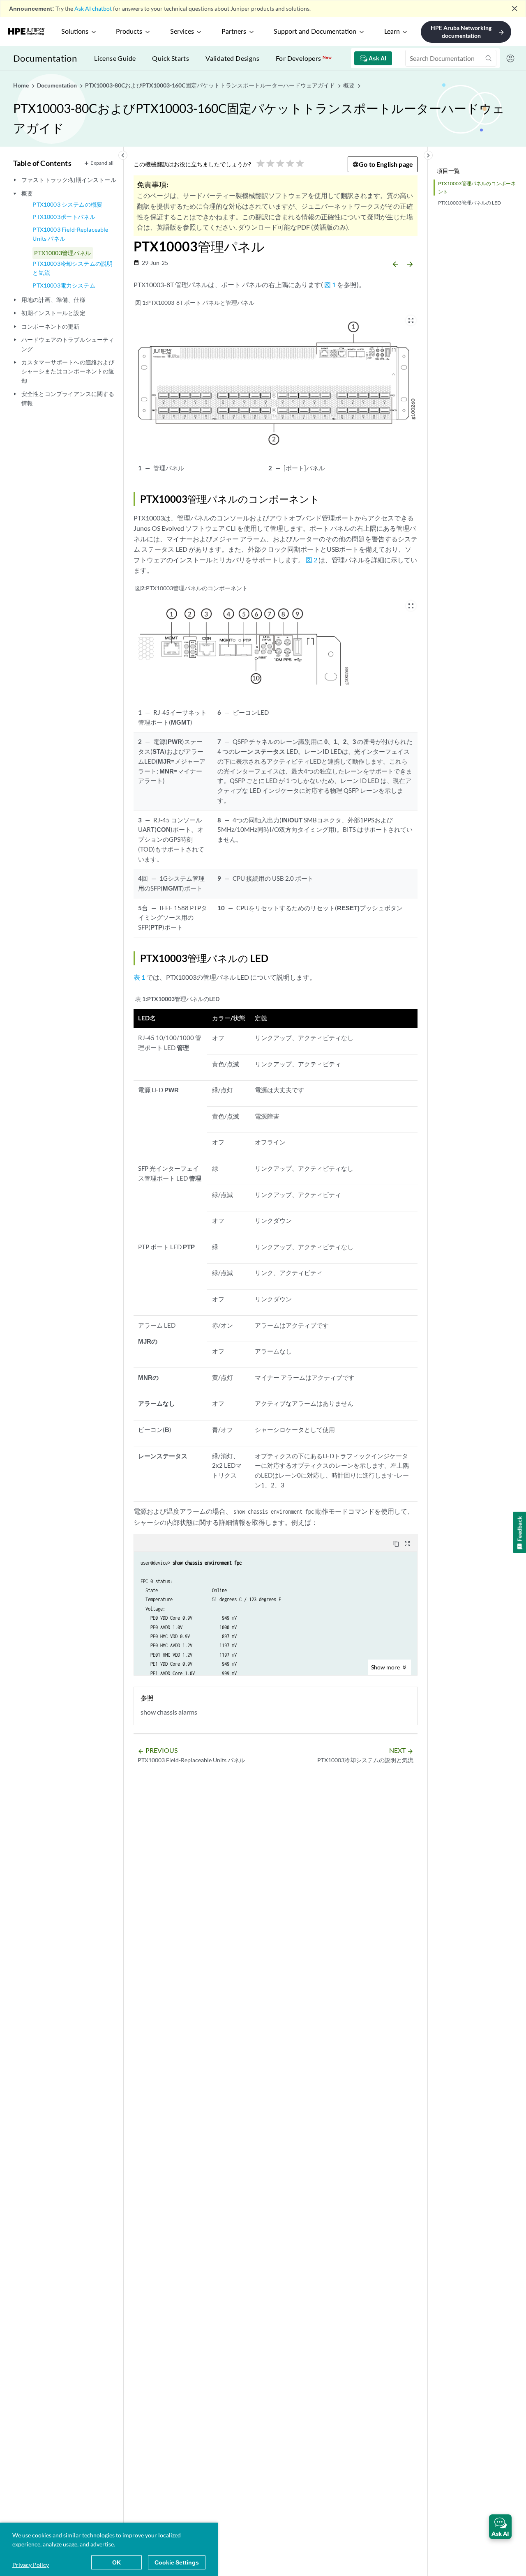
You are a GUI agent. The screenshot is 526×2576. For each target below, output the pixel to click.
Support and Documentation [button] (315, 32)
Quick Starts (171, 58)
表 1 (139, 977)
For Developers (304, 58)
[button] (500, 2527)
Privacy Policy (31, 2565)
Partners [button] (234, 32)
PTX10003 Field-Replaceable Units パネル (70, 234)
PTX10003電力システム (64, 285)
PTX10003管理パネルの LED (469, 203)
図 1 (330, 284)
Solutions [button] (75, 32)
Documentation (45, 58)
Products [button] (129, 32)
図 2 (311, 560)
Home (22, 85)
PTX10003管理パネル (62, 253)
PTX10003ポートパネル (64, 217)
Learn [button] (392, 32)
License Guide (115, 58)
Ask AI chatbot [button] (93, 8)
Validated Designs (232, 58)
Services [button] (182, 32)
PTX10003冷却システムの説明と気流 (73, 268)
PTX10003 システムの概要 (67, 204)
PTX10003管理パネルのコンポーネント (477, 187)
